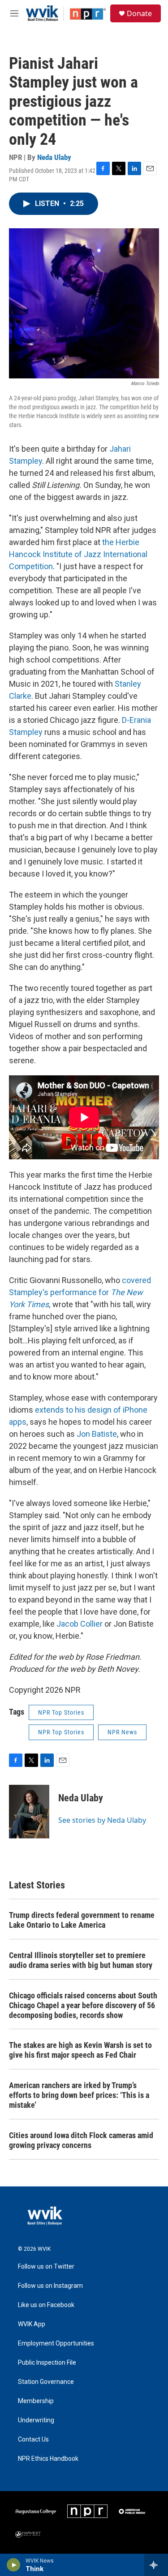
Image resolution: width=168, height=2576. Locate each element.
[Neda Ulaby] (29, 1812)
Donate (139, 13)
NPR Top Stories (61, 1712)
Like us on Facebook (46, 2305)
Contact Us (33, 2440)
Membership (36, 2401)
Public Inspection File (47, 2363)
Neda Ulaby (54, 157)
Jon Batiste (97, 1434)
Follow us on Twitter (46, 2267)
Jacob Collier (80, 1624)
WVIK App (32, 2324)
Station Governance (46, 2382)
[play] (14, 2565)
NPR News (122, 1732)
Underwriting (36, 2420)
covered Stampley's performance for (80, 1292)
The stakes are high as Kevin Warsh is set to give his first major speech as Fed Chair (80, 2050)
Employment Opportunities (56, 2343)
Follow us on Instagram (50, 2286)
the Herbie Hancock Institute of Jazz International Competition (78, 554)
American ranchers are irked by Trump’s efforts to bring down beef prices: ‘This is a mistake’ (79, 2095)
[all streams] (156, 2565)
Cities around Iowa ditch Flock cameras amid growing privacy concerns (81, 2140)
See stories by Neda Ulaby (102, 1820)
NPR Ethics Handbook (48, 2459)
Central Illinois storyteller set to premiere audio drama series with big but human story (81, 1960)
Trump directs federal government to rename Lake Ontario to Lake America (82, 1920)
